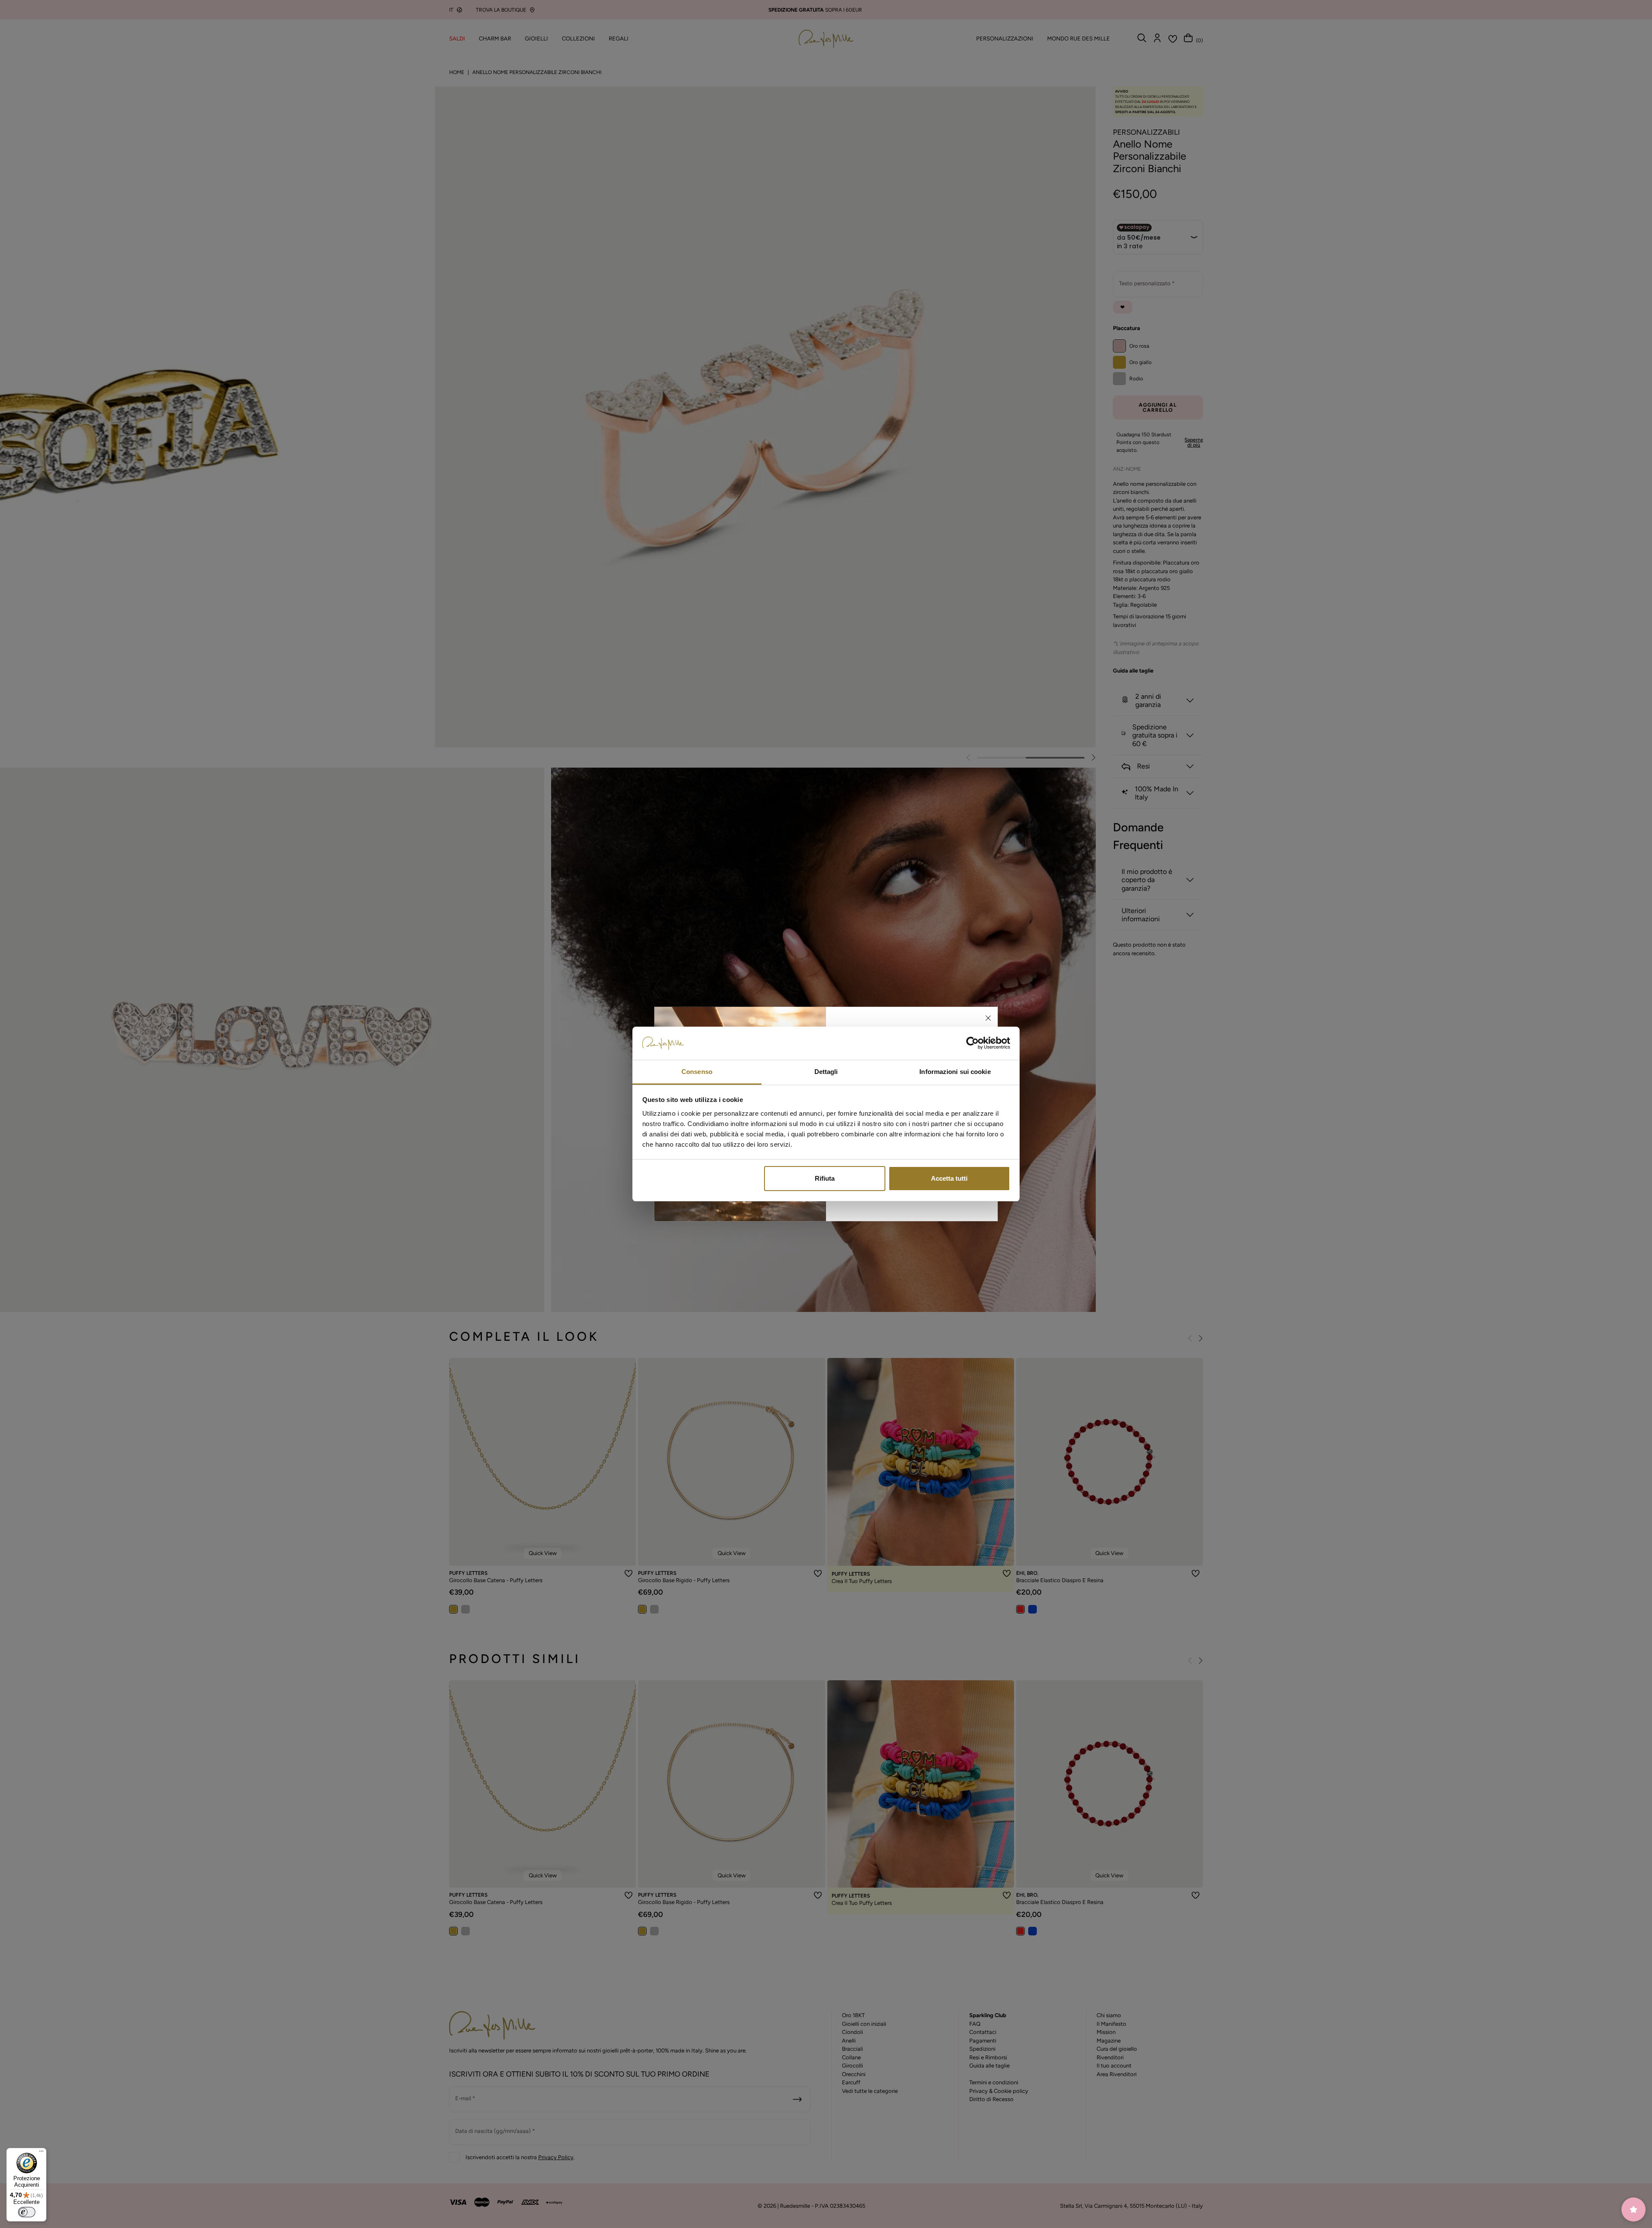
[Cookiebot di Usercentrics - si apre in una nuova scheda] (972, 1043)
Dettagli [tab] (826, 1072)
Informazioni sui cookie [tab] (955, 1072)
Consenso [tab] (697, 1072)
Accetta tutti (949, 1178)
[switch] (27, 2212)
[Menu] (41, 2153)
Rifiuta (825, 1178)
